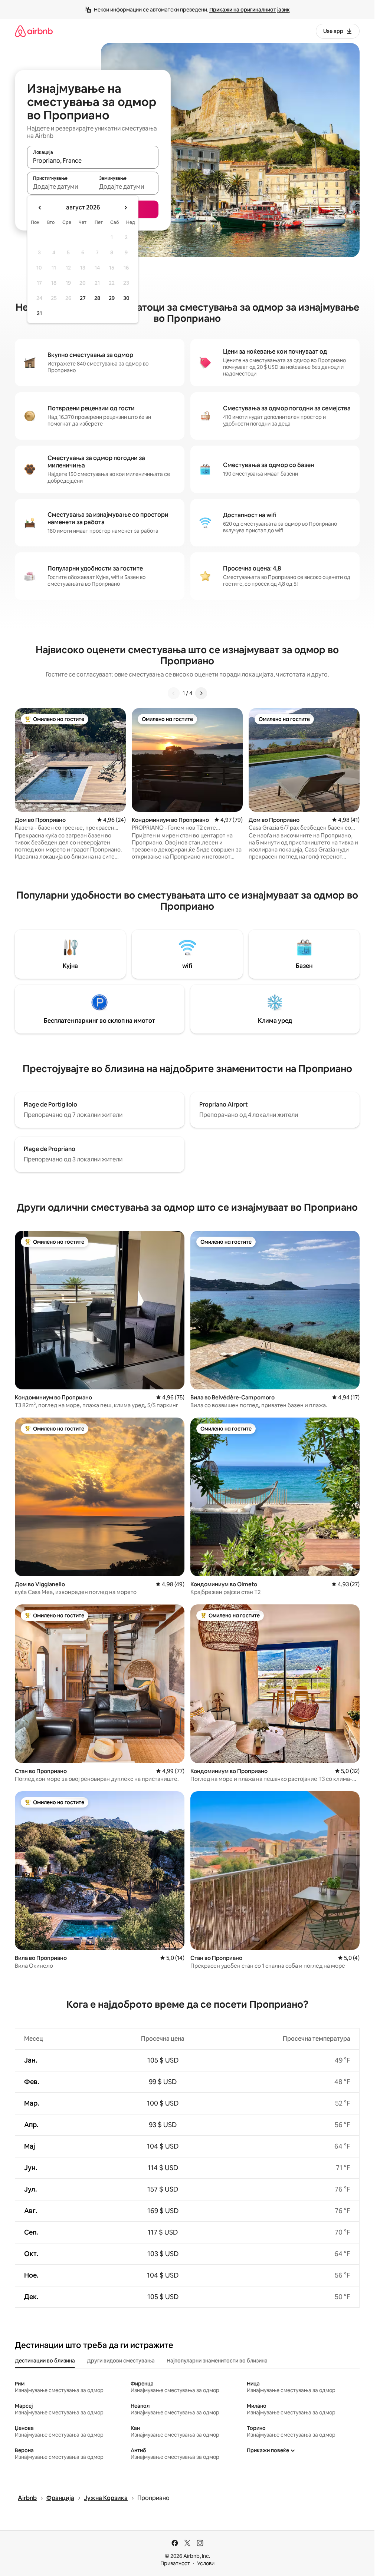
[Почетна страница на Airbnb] (34, 31)
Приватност (175, 2563)
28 (97, 298)
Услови (206, 2563)
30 (126, 298)
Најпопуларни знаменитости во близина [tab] (217, 2361)
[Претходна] (174, 693)
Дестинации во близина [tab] (45, 2361)
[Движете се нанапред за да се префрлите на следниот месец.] (125, 208)
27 (83, 298)
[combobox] (93, 161)
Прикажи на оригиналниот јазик (250, 10)
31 (39, 313)
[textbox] (60, 186)
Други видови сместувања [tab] (121, 2361)
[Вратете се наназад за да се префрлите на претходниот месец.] (40, 208)
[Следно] (201, 693)
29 (112, 298)
